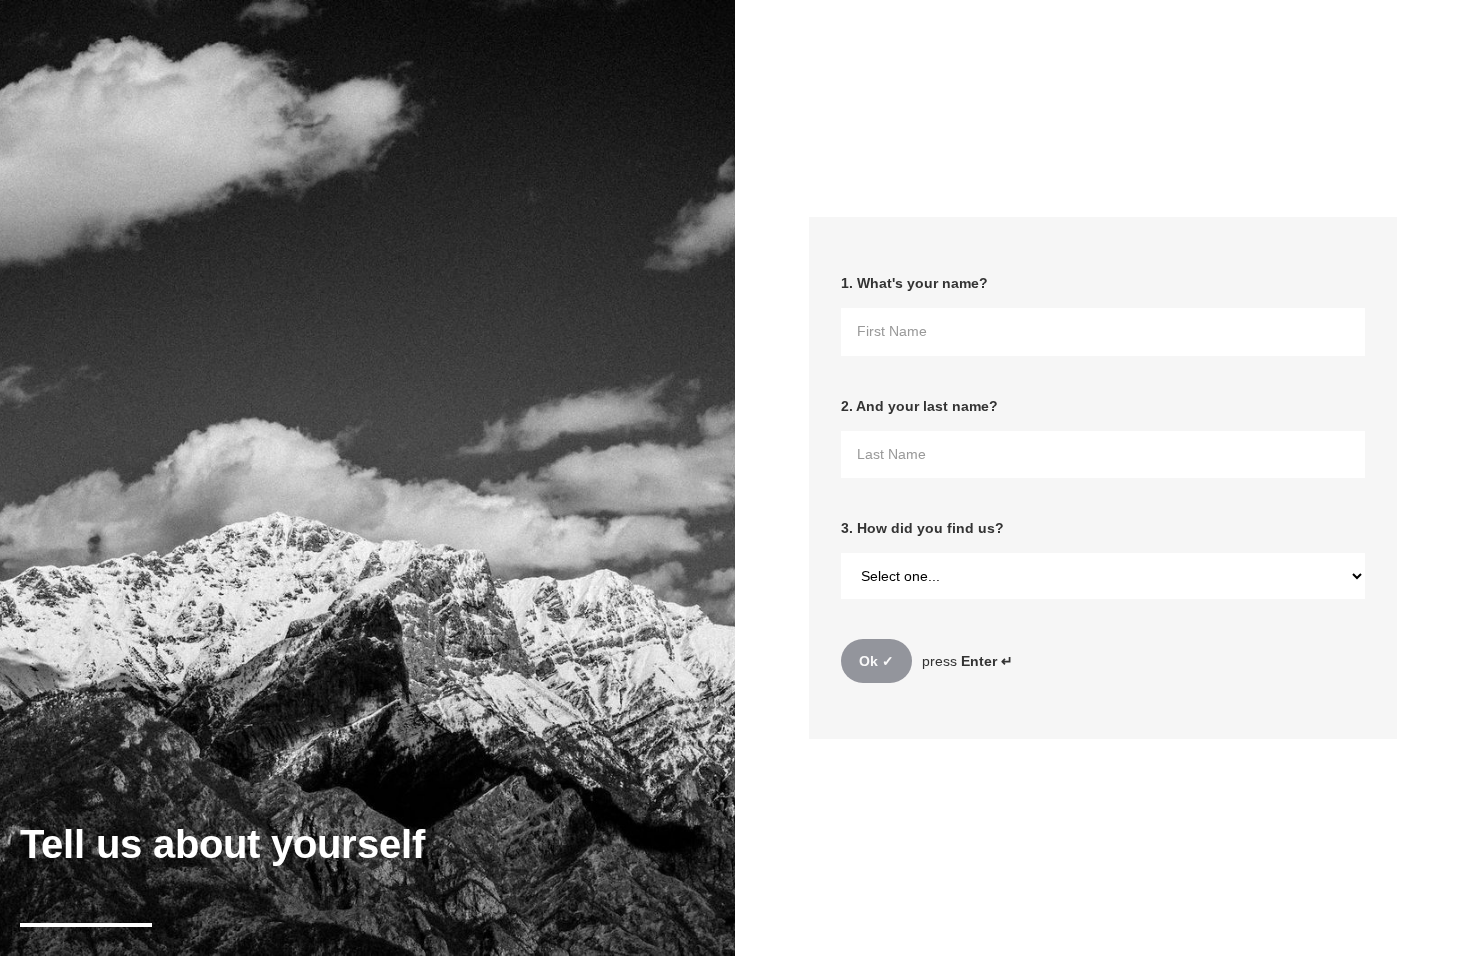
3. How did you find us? (922, 528)
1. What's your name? (914, 283)
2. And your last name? (919, 406)
